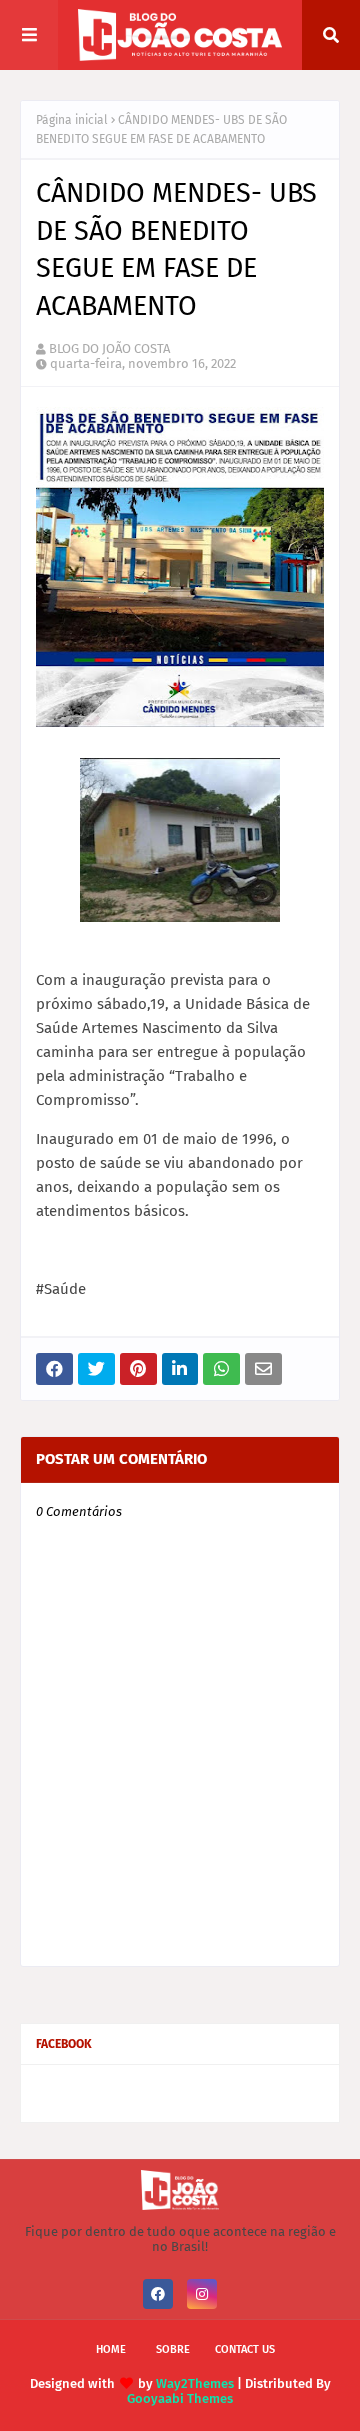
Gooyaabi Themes (180, 2398)
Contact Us (245, 2349)
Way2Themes (195, 2383)
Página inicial (72, 120)
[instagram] (202, 2294)
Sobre (173, 2349)
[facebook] (158, 2294)
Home (111, 2349)
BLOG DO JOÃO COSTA (109, 348)
